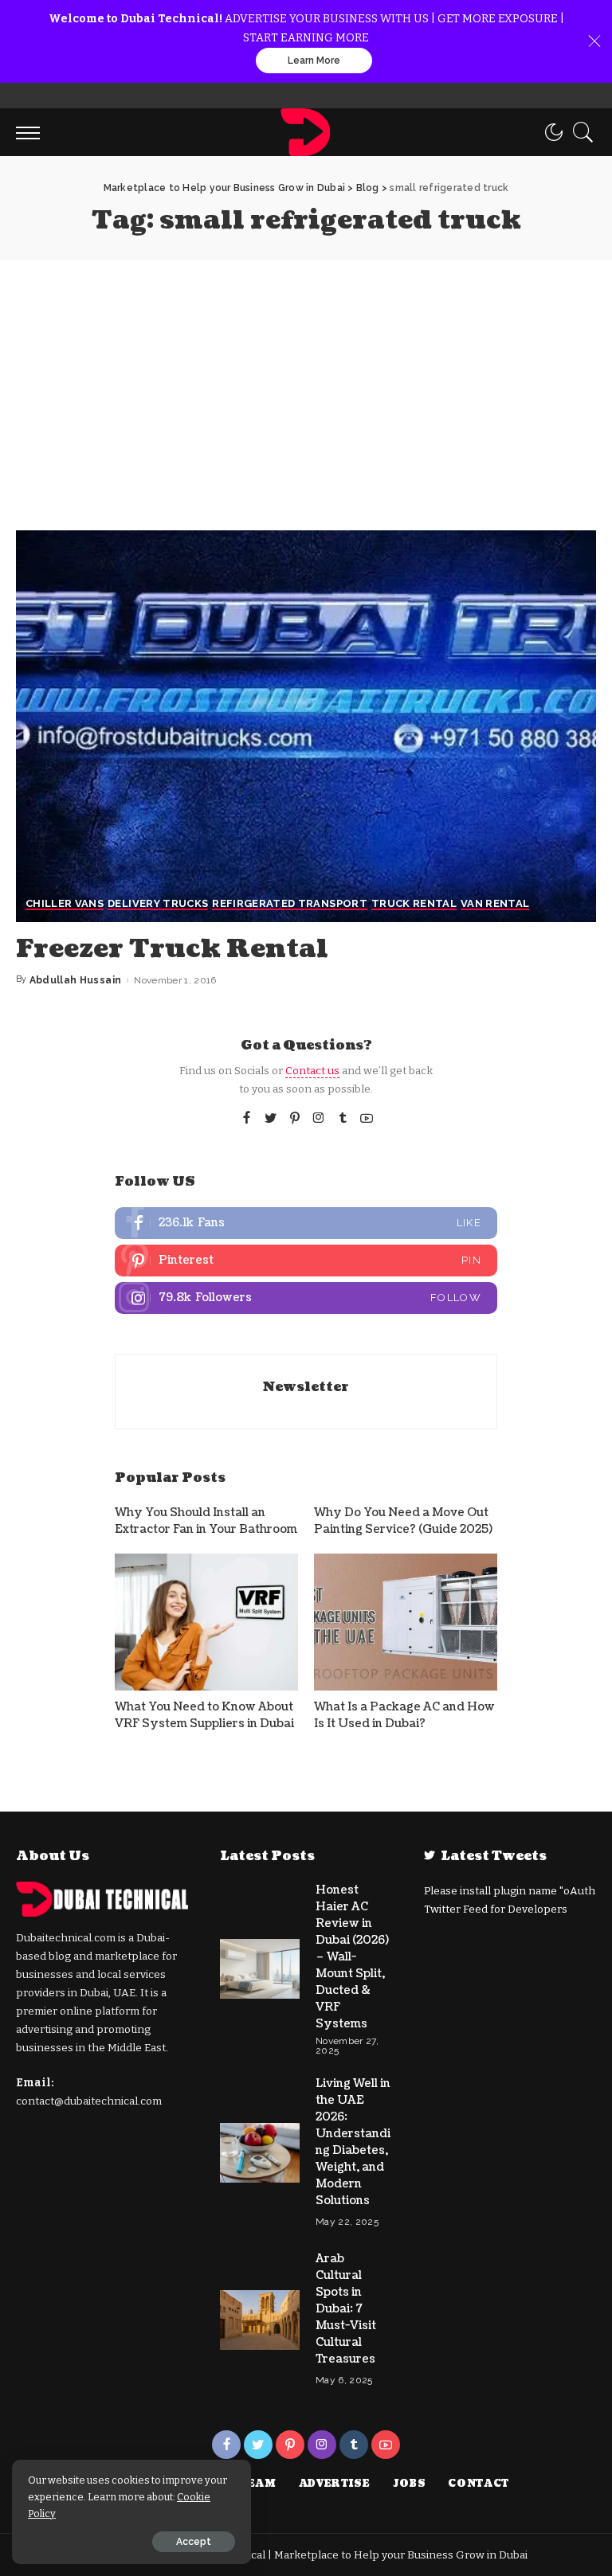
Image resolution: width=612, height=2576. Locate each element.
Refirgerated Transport (290, 904)
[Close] (594, 41)
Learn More (314, 61)
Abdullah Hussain (76, 980)
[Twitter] (271, 1119)
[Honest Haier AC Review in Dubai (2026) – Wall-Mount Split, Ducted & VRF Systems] (260, 1969)
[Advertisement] (306, 379)
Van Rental (495, 904)
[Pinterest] (295, 1119)
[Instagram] (319, 1119)
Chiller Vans (65, 904)
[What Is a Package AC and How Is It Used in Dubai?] (406, 1622)
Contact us (312, 1071)
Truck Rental (414, 904)
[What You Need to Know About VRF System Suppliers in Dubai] (206, 1622)
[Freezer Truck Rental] (306, 726)
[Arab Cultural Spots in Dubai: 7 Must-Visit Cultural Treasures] (260, 2320)
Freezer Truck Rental (172, 949)
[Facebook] (247, 1119)
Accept (194, 2542)
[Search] (579, 132)
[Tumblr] (343, 1119)
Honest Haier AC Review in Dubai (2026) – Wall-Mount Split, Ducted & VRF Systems (352, 1957)
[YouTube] (367, 1119)
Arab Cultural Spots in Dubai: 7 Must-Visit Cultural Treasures (346, 2309)
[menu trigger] (32, 132)
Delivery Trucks (158, 904)
